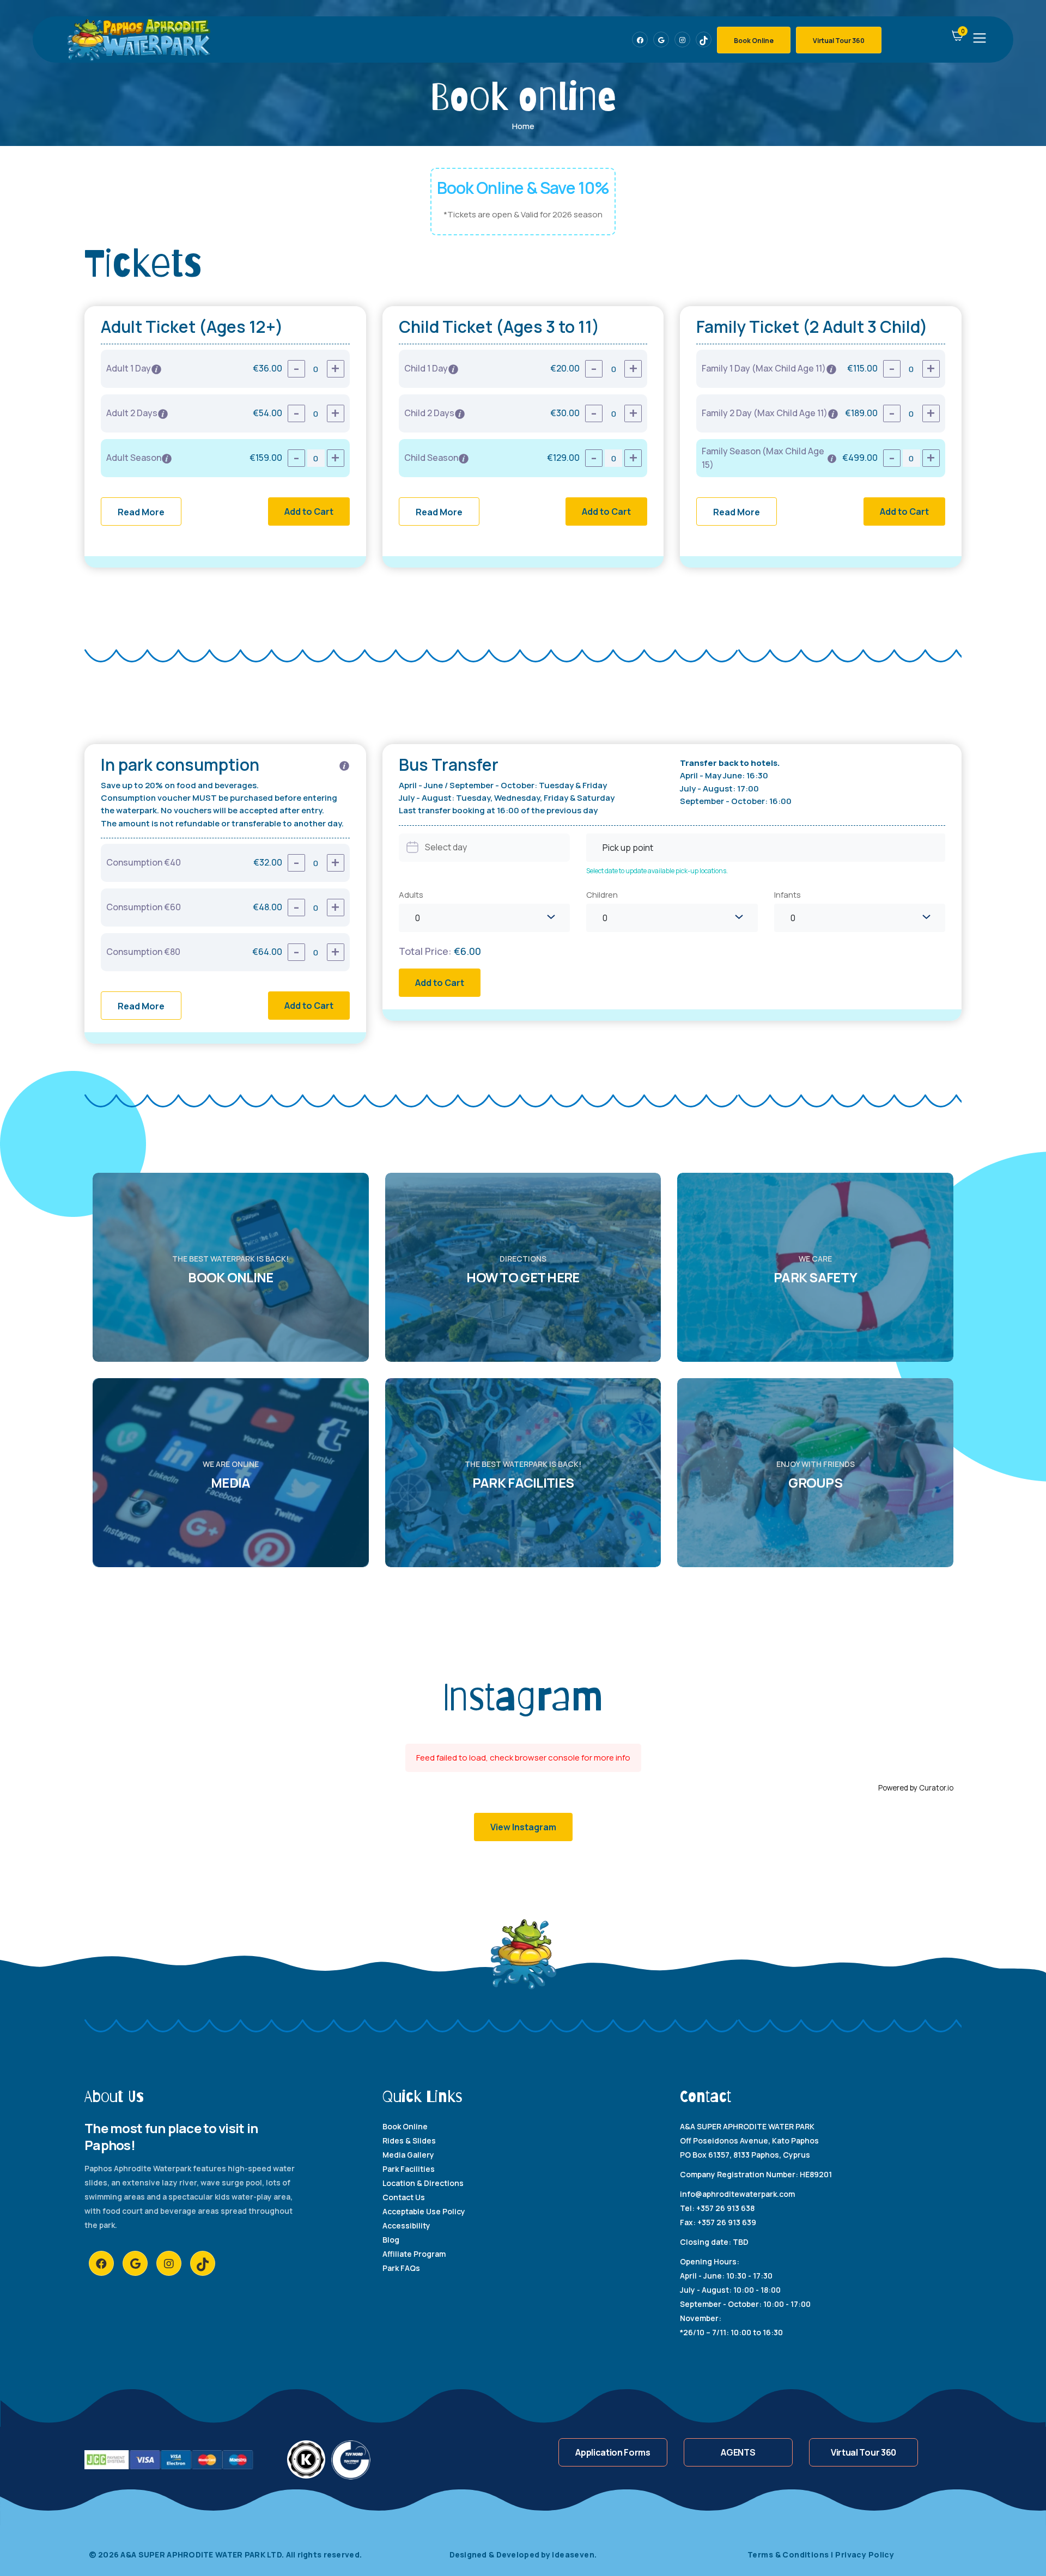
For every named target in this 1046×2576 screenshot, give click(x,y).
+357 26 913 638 (725, 2208)
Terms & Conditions (790, 2554)
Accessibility (406, 2225)
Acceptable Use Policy (424, 2211)
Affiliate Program (414, 2254)
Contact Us (404, 2197)
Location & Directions (423, 2183)
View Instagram (523, 1827)
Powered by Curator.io (916, 1788)
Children (602, 895)
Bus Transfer (449, 765)
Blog (391, 2240)
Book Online (754, 41)
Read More (141, 512)
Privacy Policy (865, 2554)
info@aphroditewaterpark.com (737, 2194)
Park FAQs (401, 2268)
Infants (787, 895)
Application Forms (613, 2452)
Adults (411, 895)
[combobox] (766, 848)
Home (523, 126)
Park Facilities (409, 2169)
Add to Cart (309, 511)
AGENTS (738, 2452)
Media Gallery (408, 2155)
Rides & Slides (409, 2140)
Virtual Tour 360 (839, 41)
